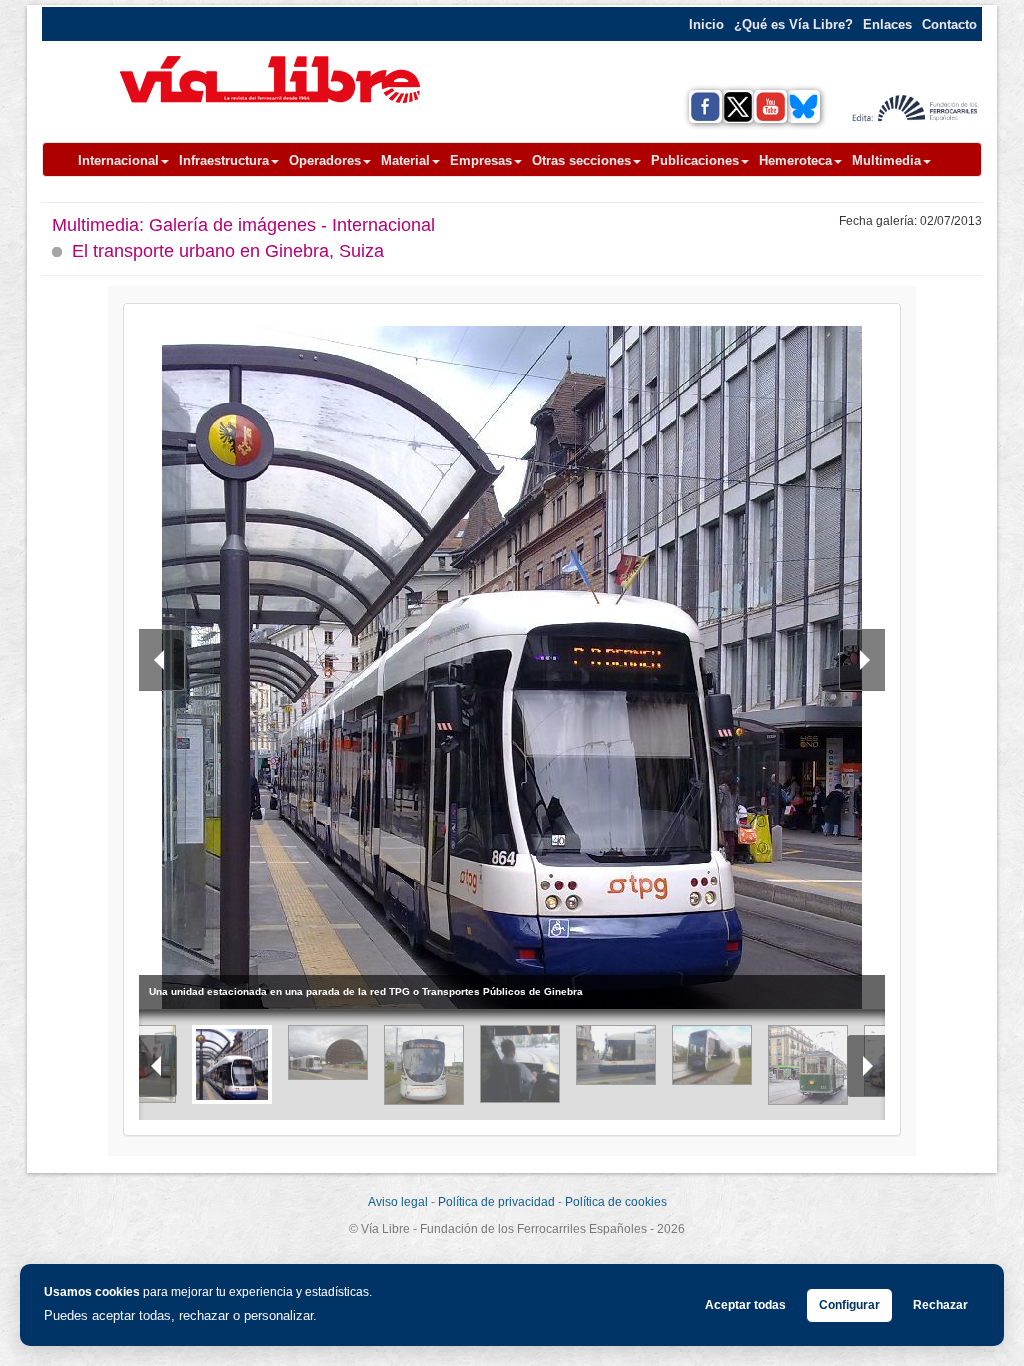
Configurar (849, 1305)
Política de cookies (616, 1202)
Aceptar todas (745, 1305)
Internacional (118, 160)
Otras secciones (581, 160)
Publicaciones (695, 160)
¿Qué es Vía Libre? (793, 24)
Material (405, 160)
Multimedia (886, 160)
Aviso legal (398, 1202)
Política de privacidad (496, 1202)
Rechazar (940, 1305)
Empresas (481, 160)
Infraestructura (224, 160)
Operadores (325, 160)
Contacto (949, 24)
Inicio (706, 24)
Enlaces (887, 24)
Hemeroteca (795, 160)
